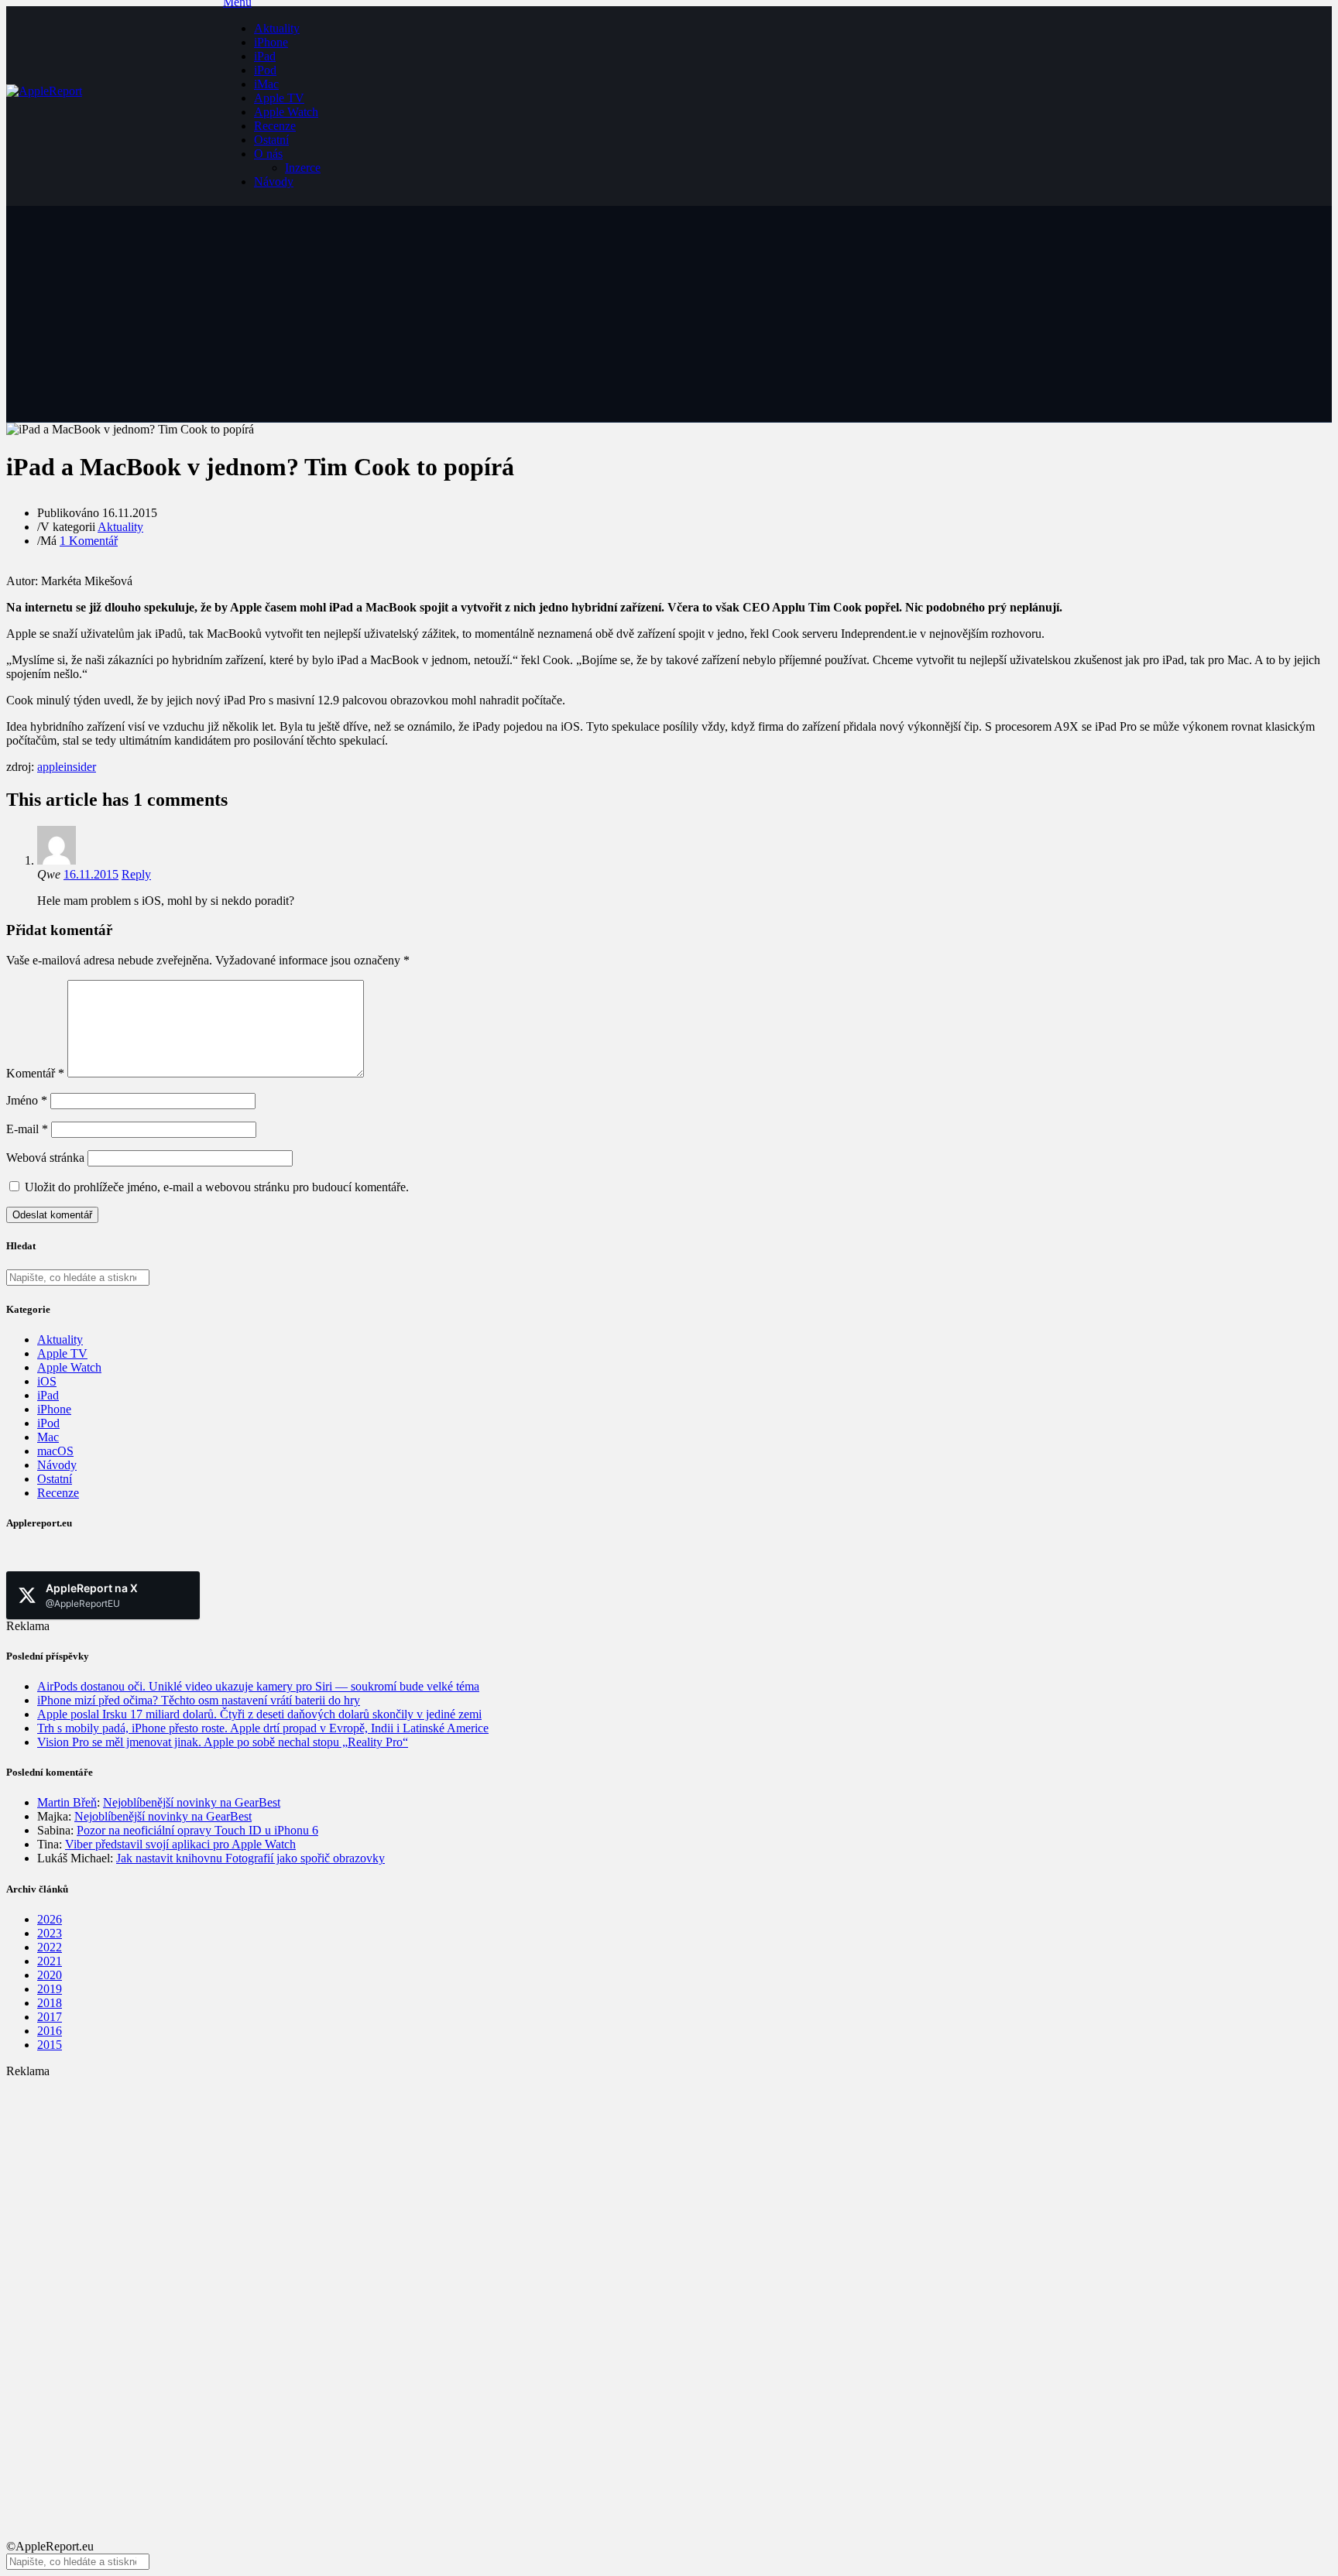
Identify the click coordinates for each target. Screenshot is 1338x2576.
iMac (266, 84)
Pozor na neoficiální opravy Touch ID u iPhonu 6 (197, 1830)
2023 (50, 1933)
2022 (50, 1947)
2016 (50, 2031)
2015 (50, 2045)
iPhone (271, 42)
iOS (47, 1381)
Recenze (275, 126)
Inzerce (303, 168)
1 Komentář (89, 541)
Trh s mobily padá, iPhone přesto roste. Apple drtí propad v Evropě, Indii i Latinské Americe (263, 1728)
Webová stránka (45, 1158)
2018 (50, 2003)
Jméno (27, 1100)
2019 (50, 1989)
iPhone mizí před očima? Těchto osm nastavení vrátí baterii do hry (199, 1700)
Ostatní (271, 140)
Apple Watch (286, 112)
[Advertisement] (471, 2187)
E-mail (27, 1129)
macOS (55, 1451)
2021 (50, 1961)
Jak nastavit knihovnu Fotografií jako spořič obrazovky (250, 1858)
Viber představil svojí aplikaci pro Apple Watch (180, 1844)
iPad (265, 56)
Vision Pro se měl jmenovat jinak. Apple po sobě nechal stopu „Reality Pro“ (223, 1742)
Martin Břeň (67, 1802)
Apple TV (279, 98)
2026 (50, 1919)
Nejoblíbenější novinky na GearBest (192, 1802)
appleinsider (67, 767)
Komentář (35, 1073)
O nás (268, 154)
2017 (50, 2017)
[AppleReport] (115, 106)
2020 (50, 1975)
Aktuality (277, 28)
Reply (136, 874)
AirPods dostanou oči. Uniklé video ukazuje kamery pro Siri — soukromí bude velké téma (258, 1686)
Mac (48, 1437)
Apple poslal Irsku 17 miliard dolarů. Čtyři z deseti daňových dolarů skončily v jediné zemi (259, 1714)
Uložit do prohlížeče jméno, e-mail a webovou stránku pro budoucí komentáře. (217, 1187)
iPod (265, 70)
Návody (274, 182)
